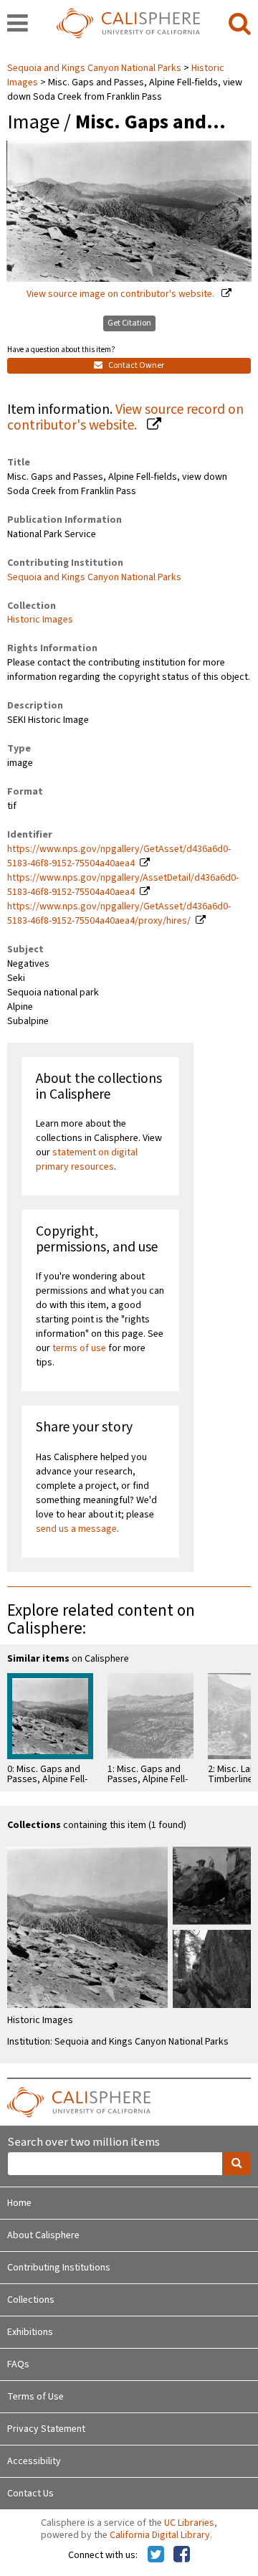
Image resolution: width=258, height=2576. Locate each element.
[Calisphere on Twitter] (156, 2555)
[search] (240, 24)
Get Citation (129, 323)
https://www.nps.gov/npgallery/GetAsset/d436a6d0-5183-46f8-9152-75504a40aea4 (119, 856)
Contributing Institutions (59, 2268)
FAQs (18, 2364)
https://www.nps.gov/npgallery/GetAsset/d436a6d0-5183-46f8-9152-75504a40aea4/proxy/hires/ (119, 914)
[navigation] (18, 24)
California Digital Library (160, 2535)
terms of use (79, 1348)
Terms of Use (35, 2397)
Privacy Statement (46, 2429)
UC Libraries (189, 2523)
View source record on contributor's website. (125, 418)
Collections (31, 2300)
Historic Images (40, 620)
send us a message (76, 1529)
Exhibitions (30, 2332)
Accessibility (34, 2461)
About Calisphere (43, 2235)
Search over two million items (83, 2142)
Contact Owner (135, 365)
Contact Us (30, 2494)
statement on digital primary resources (87, 1160)
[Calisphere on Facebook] (182, 2555)
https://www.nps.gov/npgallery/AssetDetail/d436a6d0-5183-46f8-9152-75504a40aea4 (123, 885)
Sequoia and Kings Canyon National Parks (95, 68)
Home (19, 2203)
